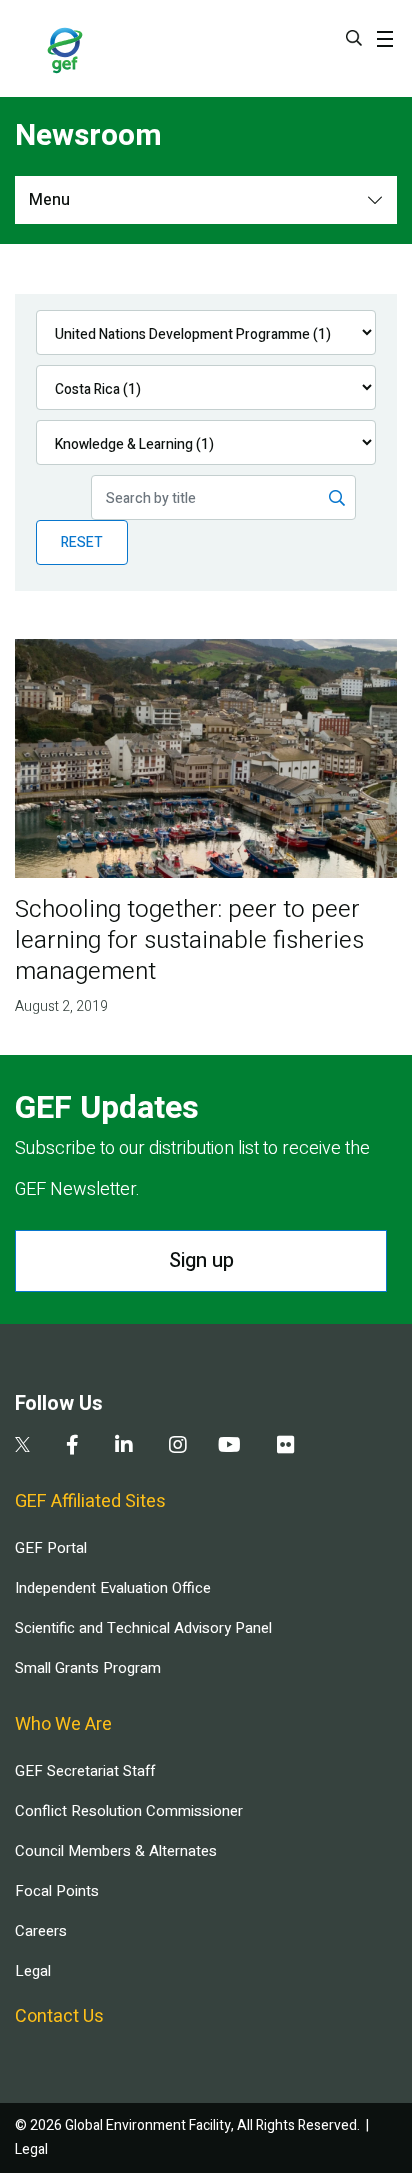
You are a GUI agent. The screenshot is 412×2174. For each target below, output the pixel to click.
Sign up (201, 1260)
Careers (41, 1931)
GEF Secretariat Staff (85, 1771)
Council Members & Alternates (116, 1851)
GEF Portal (51, 1548)
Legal (33, 1971)
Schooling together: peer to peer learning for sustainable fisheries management (189, 940)
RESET (82, 542)
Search (354, 38)
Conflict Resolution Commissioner (129, 1811)
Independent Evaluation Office (113, 1588)
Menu (49, 200)
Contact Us (59, 2016)
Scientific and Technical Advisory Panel (143, 1628)
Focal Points (57, 1891)
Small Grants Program (88, 1668)
